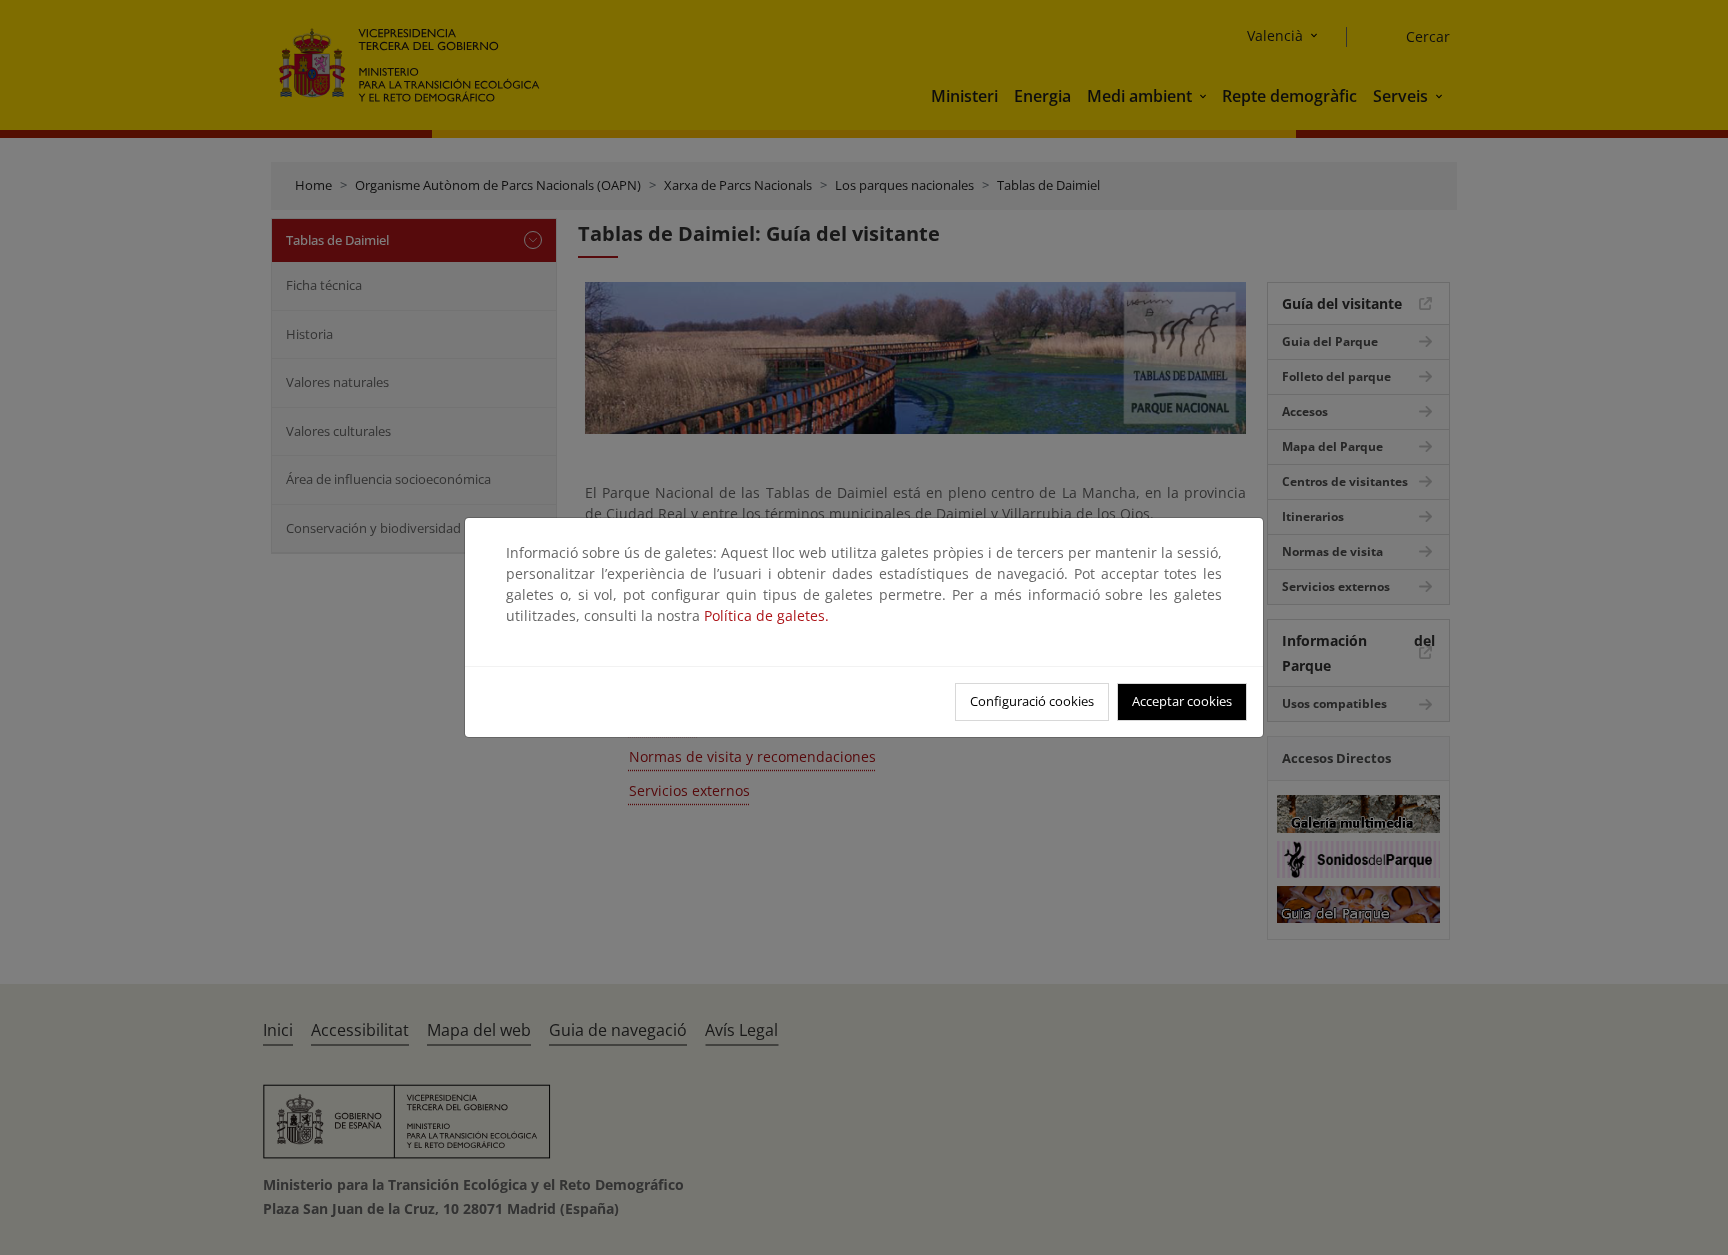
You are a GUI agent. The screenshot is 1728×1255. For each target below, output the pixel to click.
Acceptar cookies (1182, 701)
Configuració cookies (1032, 701)
